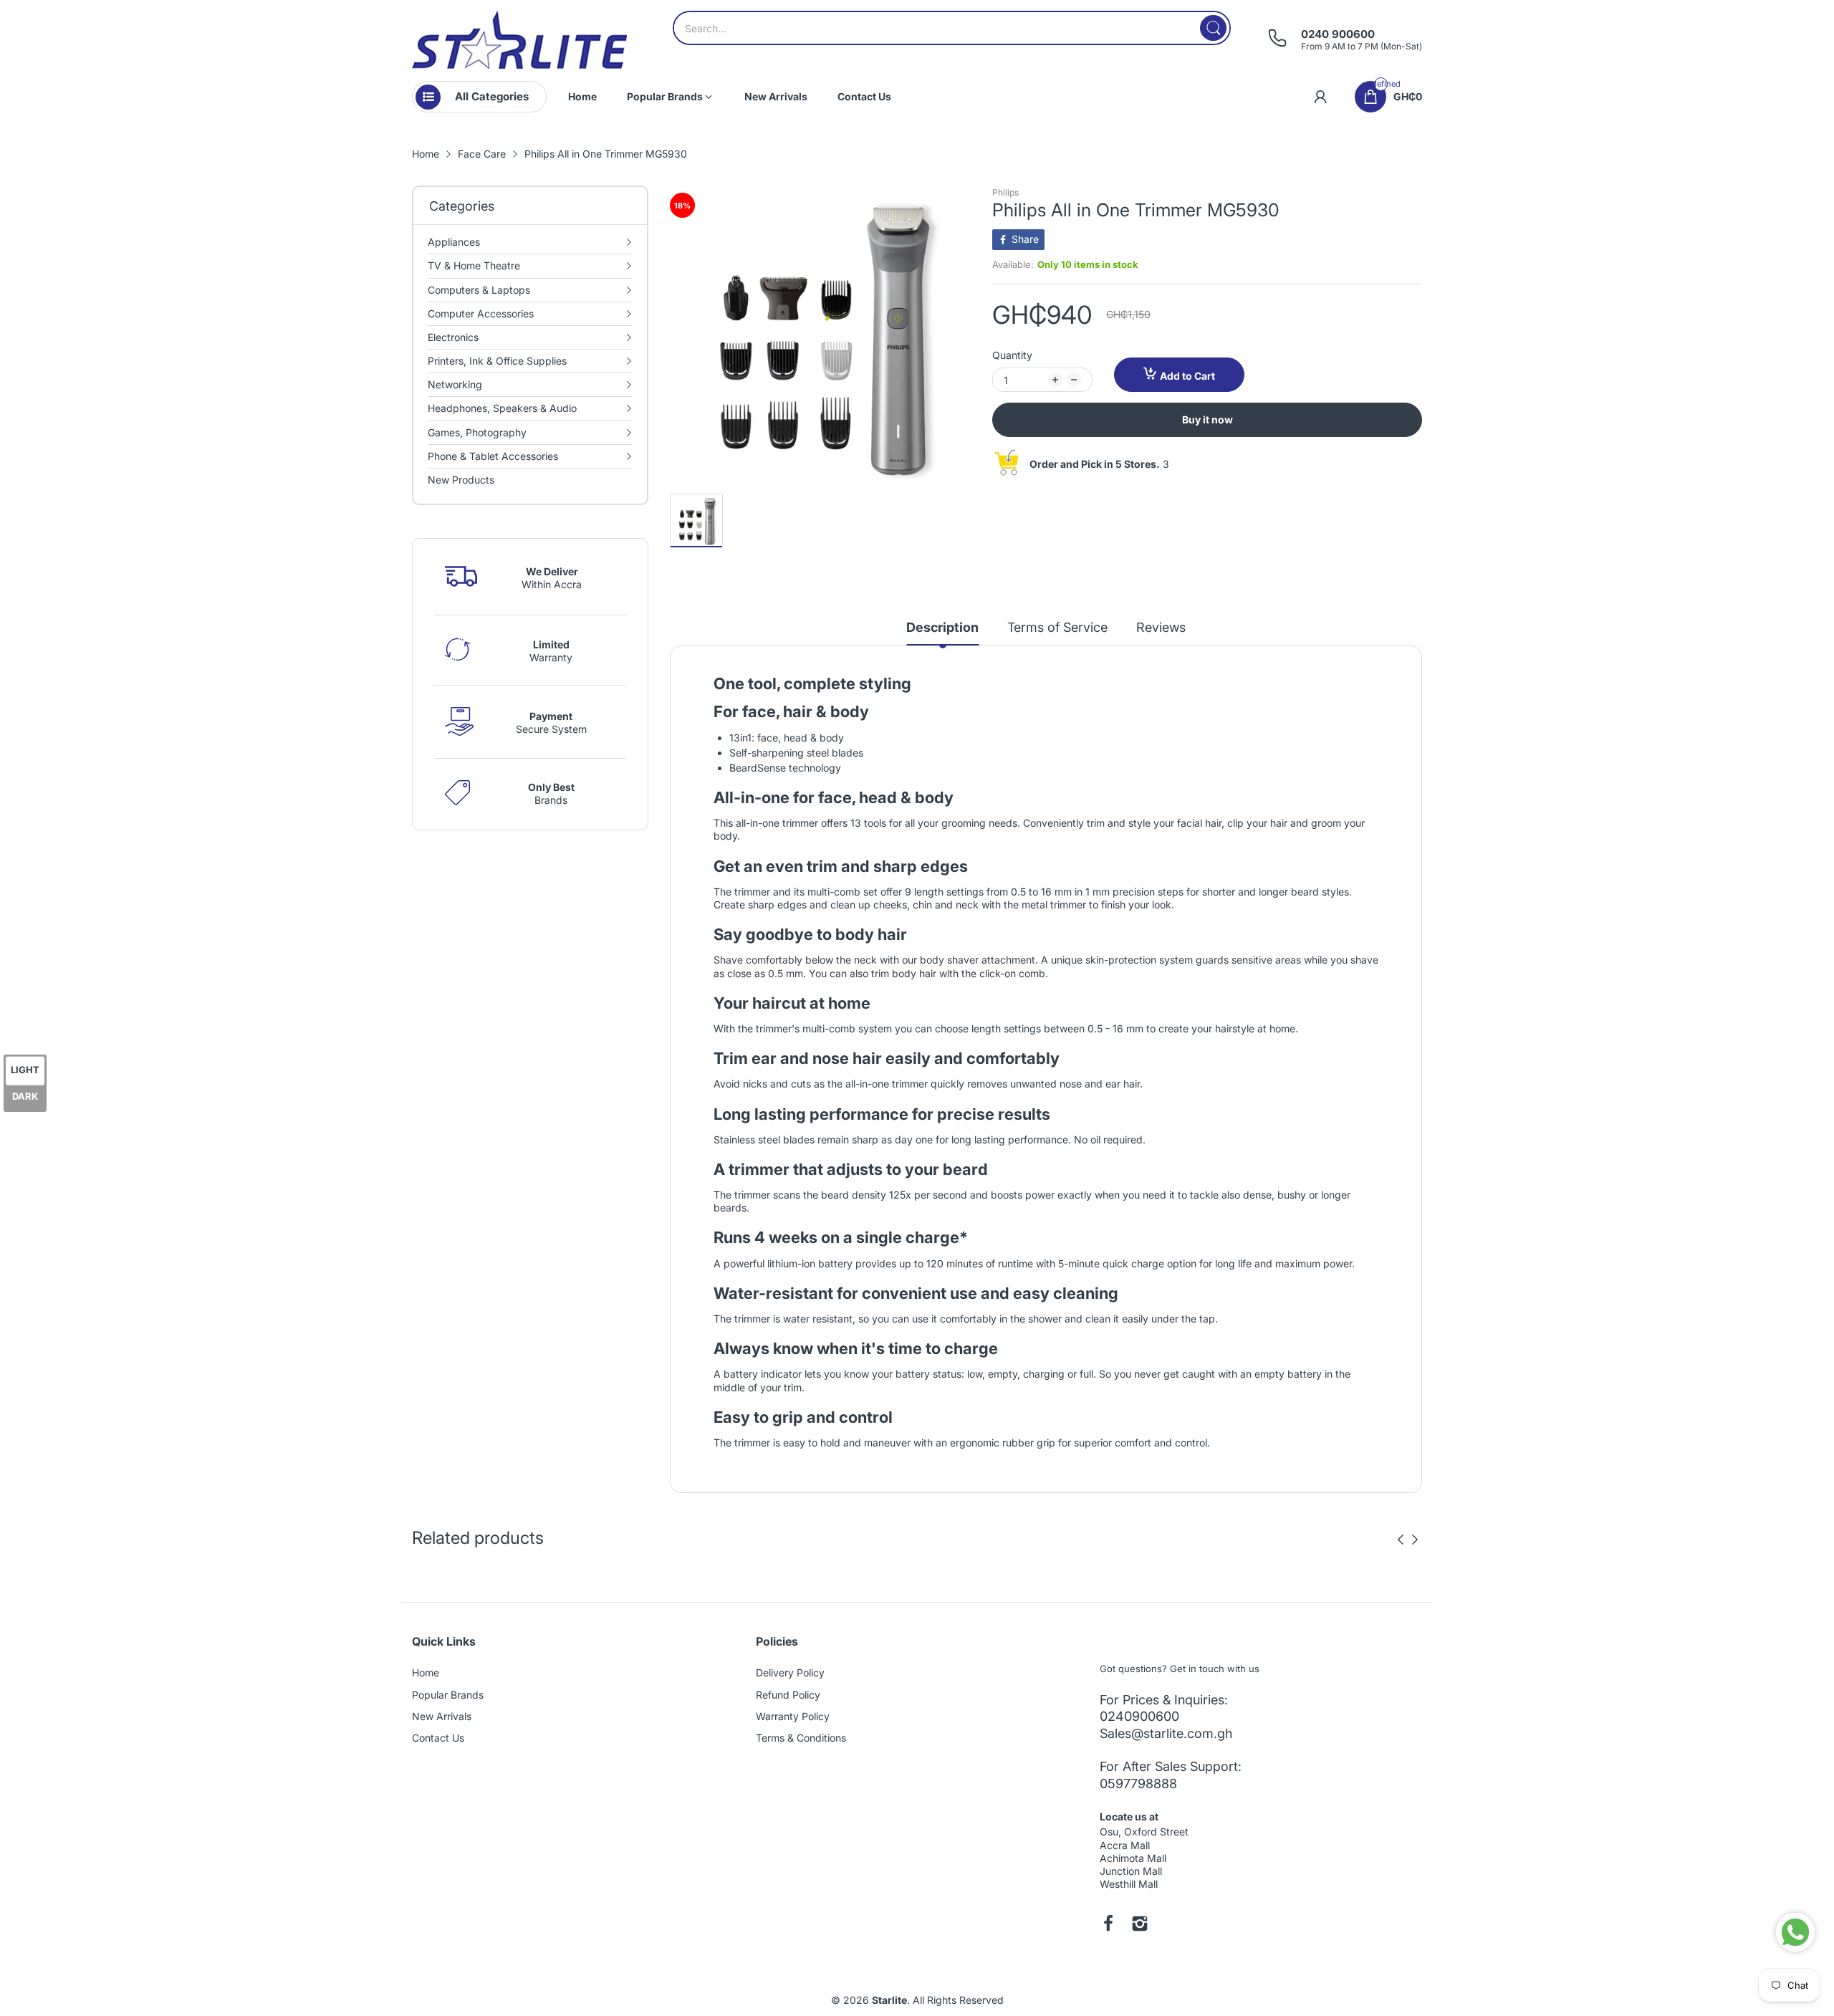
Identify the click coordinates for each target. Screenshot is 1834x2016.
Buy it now (1208, 419)
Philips (1005, 192)
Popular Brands (448, 1695)
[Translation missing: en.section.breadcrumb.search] (1213, 28)
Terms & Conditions (801, 1738)
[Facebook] (1108, 1925)
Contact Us (438, 1738)
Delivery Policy (790, 1672)
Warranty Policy (793, 1716)
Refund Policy (788, 1695)
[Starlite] (519, 40)
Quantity (1012, 355)
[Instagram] (1140, 1925)
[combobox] (952, 28)
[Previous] (1415, 1540)
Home (426, 1672)
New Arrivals (442, 1716)
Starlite (889, 2000)
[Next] (1401, 1540)
